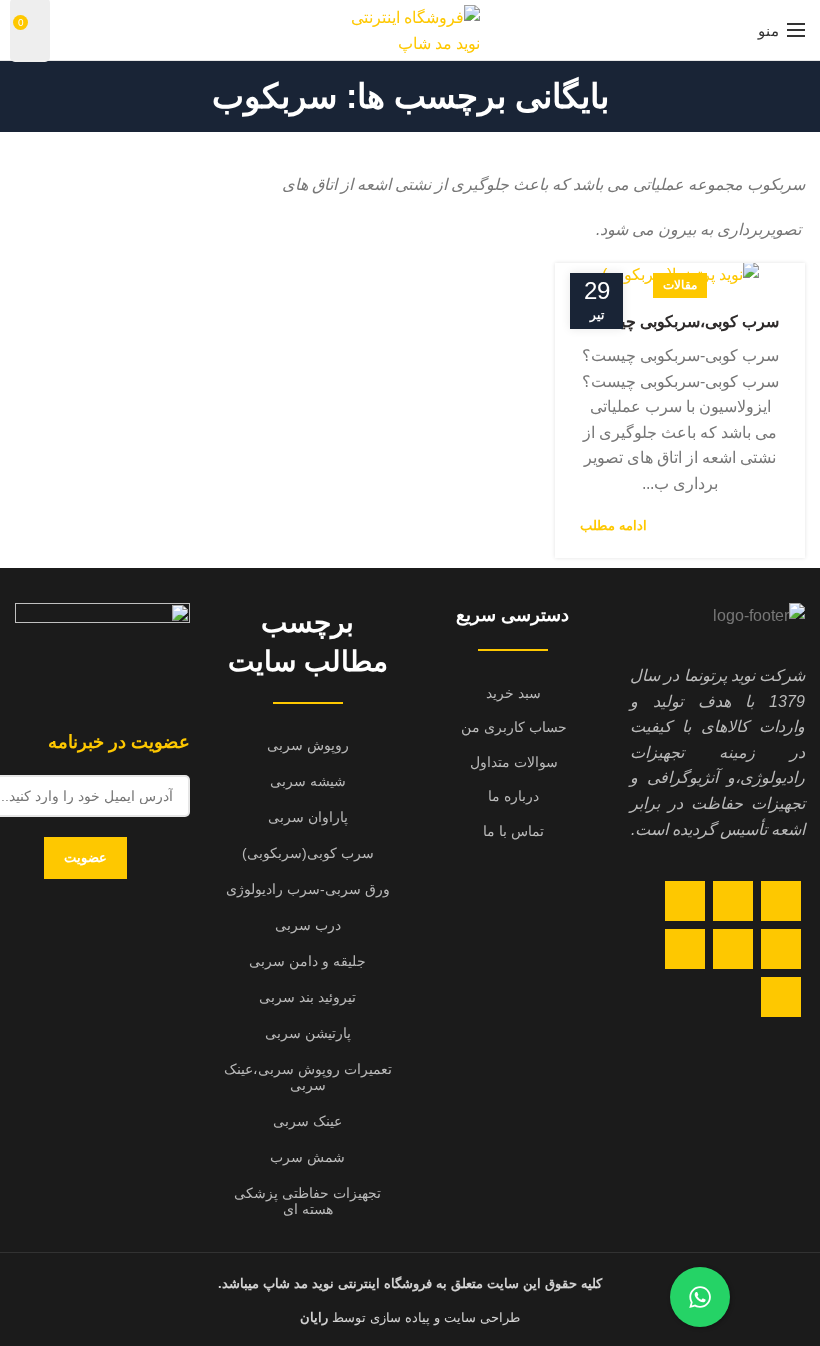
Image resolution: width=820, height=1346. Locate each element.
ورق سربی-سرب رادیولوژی (308, 889)
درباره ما (513, 796)
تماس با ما (513, 831)
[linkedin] (733, 949)
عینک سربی (307, 1121)
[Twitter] (733, 901)
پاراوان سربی (308, 817)
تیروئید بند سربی (307, 997)
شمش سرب (307, 1157)
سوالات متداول (514, 762)
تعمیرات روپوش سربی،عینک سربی (308, 1077)
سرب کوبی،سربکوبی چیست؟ (680, 321)
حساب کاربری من (514, 727)
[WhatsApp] (685, 949)
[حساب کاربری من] (67, 30)
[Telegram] (781, 997)
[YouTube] (781, 949)
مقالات (680, 285)
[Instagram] (685, 901)
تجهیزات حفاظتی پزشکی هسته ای (307, 1201)
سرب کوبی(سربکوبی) (308, 853)
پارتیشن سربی (308, 1033)
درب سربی (308, 925)
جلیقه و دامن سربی (307, 961)
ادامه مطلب (613, 525)
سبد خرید (513, 693)
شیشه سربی (308, 781)
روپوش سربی (308, 745)
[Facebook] (781, 901)
